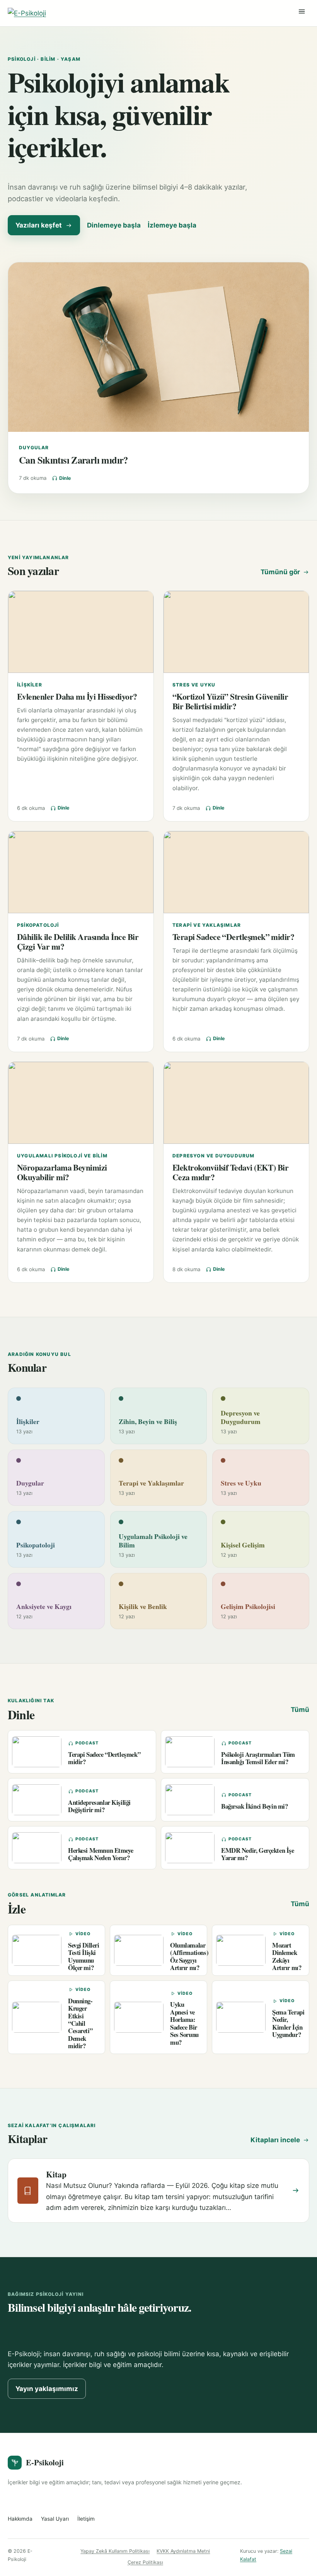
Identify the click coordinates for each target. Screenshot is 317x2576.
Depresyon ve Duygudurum (214, 1156)
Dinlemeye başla (114, 225)
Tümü (300, 1710)
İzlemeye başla (172, 225)
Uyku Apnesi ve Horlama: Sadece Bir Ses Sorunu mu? (184, 2023)
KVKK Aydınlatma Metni (183, 2551)
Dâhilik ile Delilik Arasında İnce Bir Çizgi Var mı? (78, 941)
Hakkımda (20, 2519)
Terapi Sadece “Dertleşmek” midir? (233, 937)
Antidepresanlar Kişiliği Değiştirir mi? (99, 1806)
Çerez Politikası (145, 2562)
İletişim (86, 2519)
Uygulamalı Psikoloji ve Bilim (62, 1156)
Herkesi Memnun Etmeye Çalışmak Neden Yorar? (101, 1854)
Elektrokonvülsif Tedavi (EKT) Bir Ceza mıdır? (230, 1172)
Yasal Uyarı (55, 2519)
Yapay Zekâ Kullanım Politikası (115, 2551)
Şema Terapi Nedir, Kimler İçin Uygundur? (288, 2023)
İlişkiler (30, 685)
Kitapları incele (275, 2140)
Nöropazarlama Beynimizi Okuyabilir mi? (62, 1172)
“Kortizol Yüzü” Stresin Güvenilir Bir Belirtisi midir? (230, 701)
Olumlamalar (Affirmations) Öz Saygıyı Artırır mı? (189, 1956)
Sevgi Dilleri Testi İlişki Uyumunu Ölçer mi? (84, 1956)
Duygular (34, 448)
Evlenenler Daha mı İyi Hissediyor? (77, 696)
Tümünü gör (280, 572)
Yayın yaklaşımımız (47, 2389)
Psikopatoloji (38, 925)
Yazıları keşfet (39, 225)
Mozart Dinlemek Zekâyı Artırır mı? (287, 1956)
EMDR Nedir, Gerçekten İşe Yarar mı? (258, 1854)
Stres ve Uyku (194, 685)
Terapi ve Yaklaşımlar (207, 925)
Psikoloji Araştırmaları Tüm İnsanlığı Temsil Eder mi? (258, 1758)
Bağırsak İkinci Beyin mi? (255, 1806)
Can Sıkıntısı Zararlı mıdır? (73, 460)
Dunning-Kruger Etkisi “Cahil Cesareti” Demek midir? (80, 2023)
